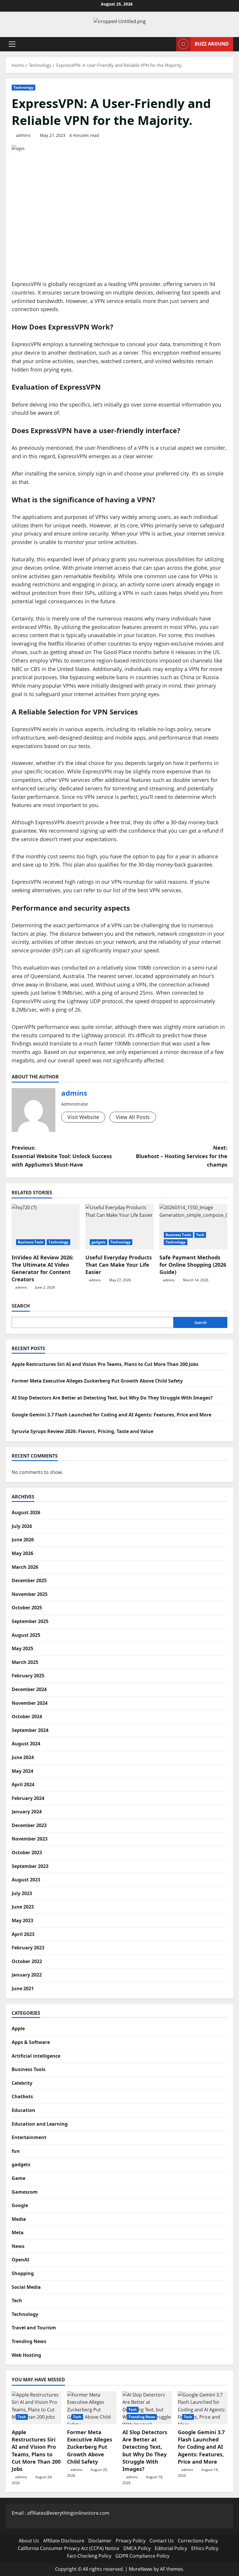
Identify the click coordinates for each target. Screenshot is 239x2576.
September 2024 (30, 1730)
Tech (200, 1235)
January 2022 (27, 1975)
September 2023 (30, 1866)
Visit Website (83, 1117)
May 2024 (22, 1771)
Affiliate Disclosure (64, 2541)
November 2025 (30, 1594)
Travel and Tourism (34, 2328)
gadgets (99, 1242)
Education (23, 2110)
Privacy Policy (131, 2541)
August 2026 (26, 1512)
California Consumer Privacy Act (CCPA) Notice (68, 2548)
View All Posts (133, 1117)
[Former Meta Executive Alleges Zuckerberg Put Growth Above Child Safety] (92, 2408)
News (18, 2246)
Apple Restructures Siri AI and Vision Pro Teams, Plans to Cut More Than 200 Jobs (105, 1364)
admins (23, 135)
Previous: (62, 1156)
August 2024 (26, 1744)
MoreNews (141, 2569)
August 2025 (26, 1635)
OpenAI (20, 2260)
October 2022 (27, 1961)
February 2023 (28, 1948)
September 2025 (30, 1621)
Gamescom (25, 2192)
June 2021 (23, 1988)
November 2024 (30, 1703)
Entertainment (29, 2137)
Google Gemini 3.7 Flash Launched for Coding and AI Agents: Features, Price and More (111, 1415)
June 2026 (23, 1540)
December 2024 (29, 1689)
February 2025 (28, 1676)
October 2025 (27, 1608)
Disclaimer (100, 2541)
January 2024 (27, 1812)
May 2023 (22, 1920)
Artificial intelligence (36, 2056)
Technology (23, 87)
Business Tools (31, 1242)
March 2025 (25, 1662)
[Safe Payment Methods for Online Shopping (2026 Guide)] (193, 1227)
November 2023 (30, 1839)
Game (19, 2178)
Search (21, 1306)
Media (19, 2219)
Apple (18, 2028)
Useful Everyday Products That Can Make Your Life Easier (119, 1265)
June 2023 (23, 1907)
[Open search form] (170, 44)
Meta (18, 2232)
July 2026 (22, 1526)
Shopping (23, 2273)
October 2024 (27, 1716)
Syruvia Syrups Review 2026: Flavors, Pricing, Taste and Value (82, 1431)
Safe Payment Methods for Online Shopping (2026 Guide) (193, 1265)
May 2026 (22, 1553)
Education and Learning (40, 2124)
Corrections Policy (198, 2541)
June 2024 (23, 1757)
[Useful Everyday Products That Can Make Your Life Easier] (119, 1227)
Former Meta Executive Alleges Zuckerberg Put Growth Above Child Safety (97, 1381)
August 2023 (26, 1880)
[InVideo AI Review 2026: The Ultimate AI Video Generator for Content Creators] (46, 1227)
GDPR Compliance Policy (142, 2556)
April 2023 (23, 1934)
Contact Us (162, 2541)
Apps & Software (31, 2042)
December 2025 (29, 1580)
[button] (12, 44)
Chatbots (22, 2096)
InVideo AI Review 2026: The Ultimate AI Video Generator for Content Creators (43, 1268)
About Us (29, 2541)
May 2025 (22, 1648)
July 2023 (22, 1893)
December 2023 (29, 1825)
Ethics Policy (205, 2548)
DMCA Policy (137, 2548)
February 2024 (28, 1798)
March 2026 (25, 1567)
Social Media (26, 2287)
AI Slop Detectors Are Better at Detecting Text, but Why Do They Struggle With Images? (112, 1398)
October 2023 (27, 1852)
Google (20, 2205)
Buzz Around (212, 44)
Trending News (29, 2341)
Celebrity (22, 2083)
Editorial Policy (171, 2548)
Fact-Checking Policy (89, 2556)
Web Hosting (26, 2355)
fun (16, 2151)
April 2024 (23, 1784)
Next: (182, 1156)
